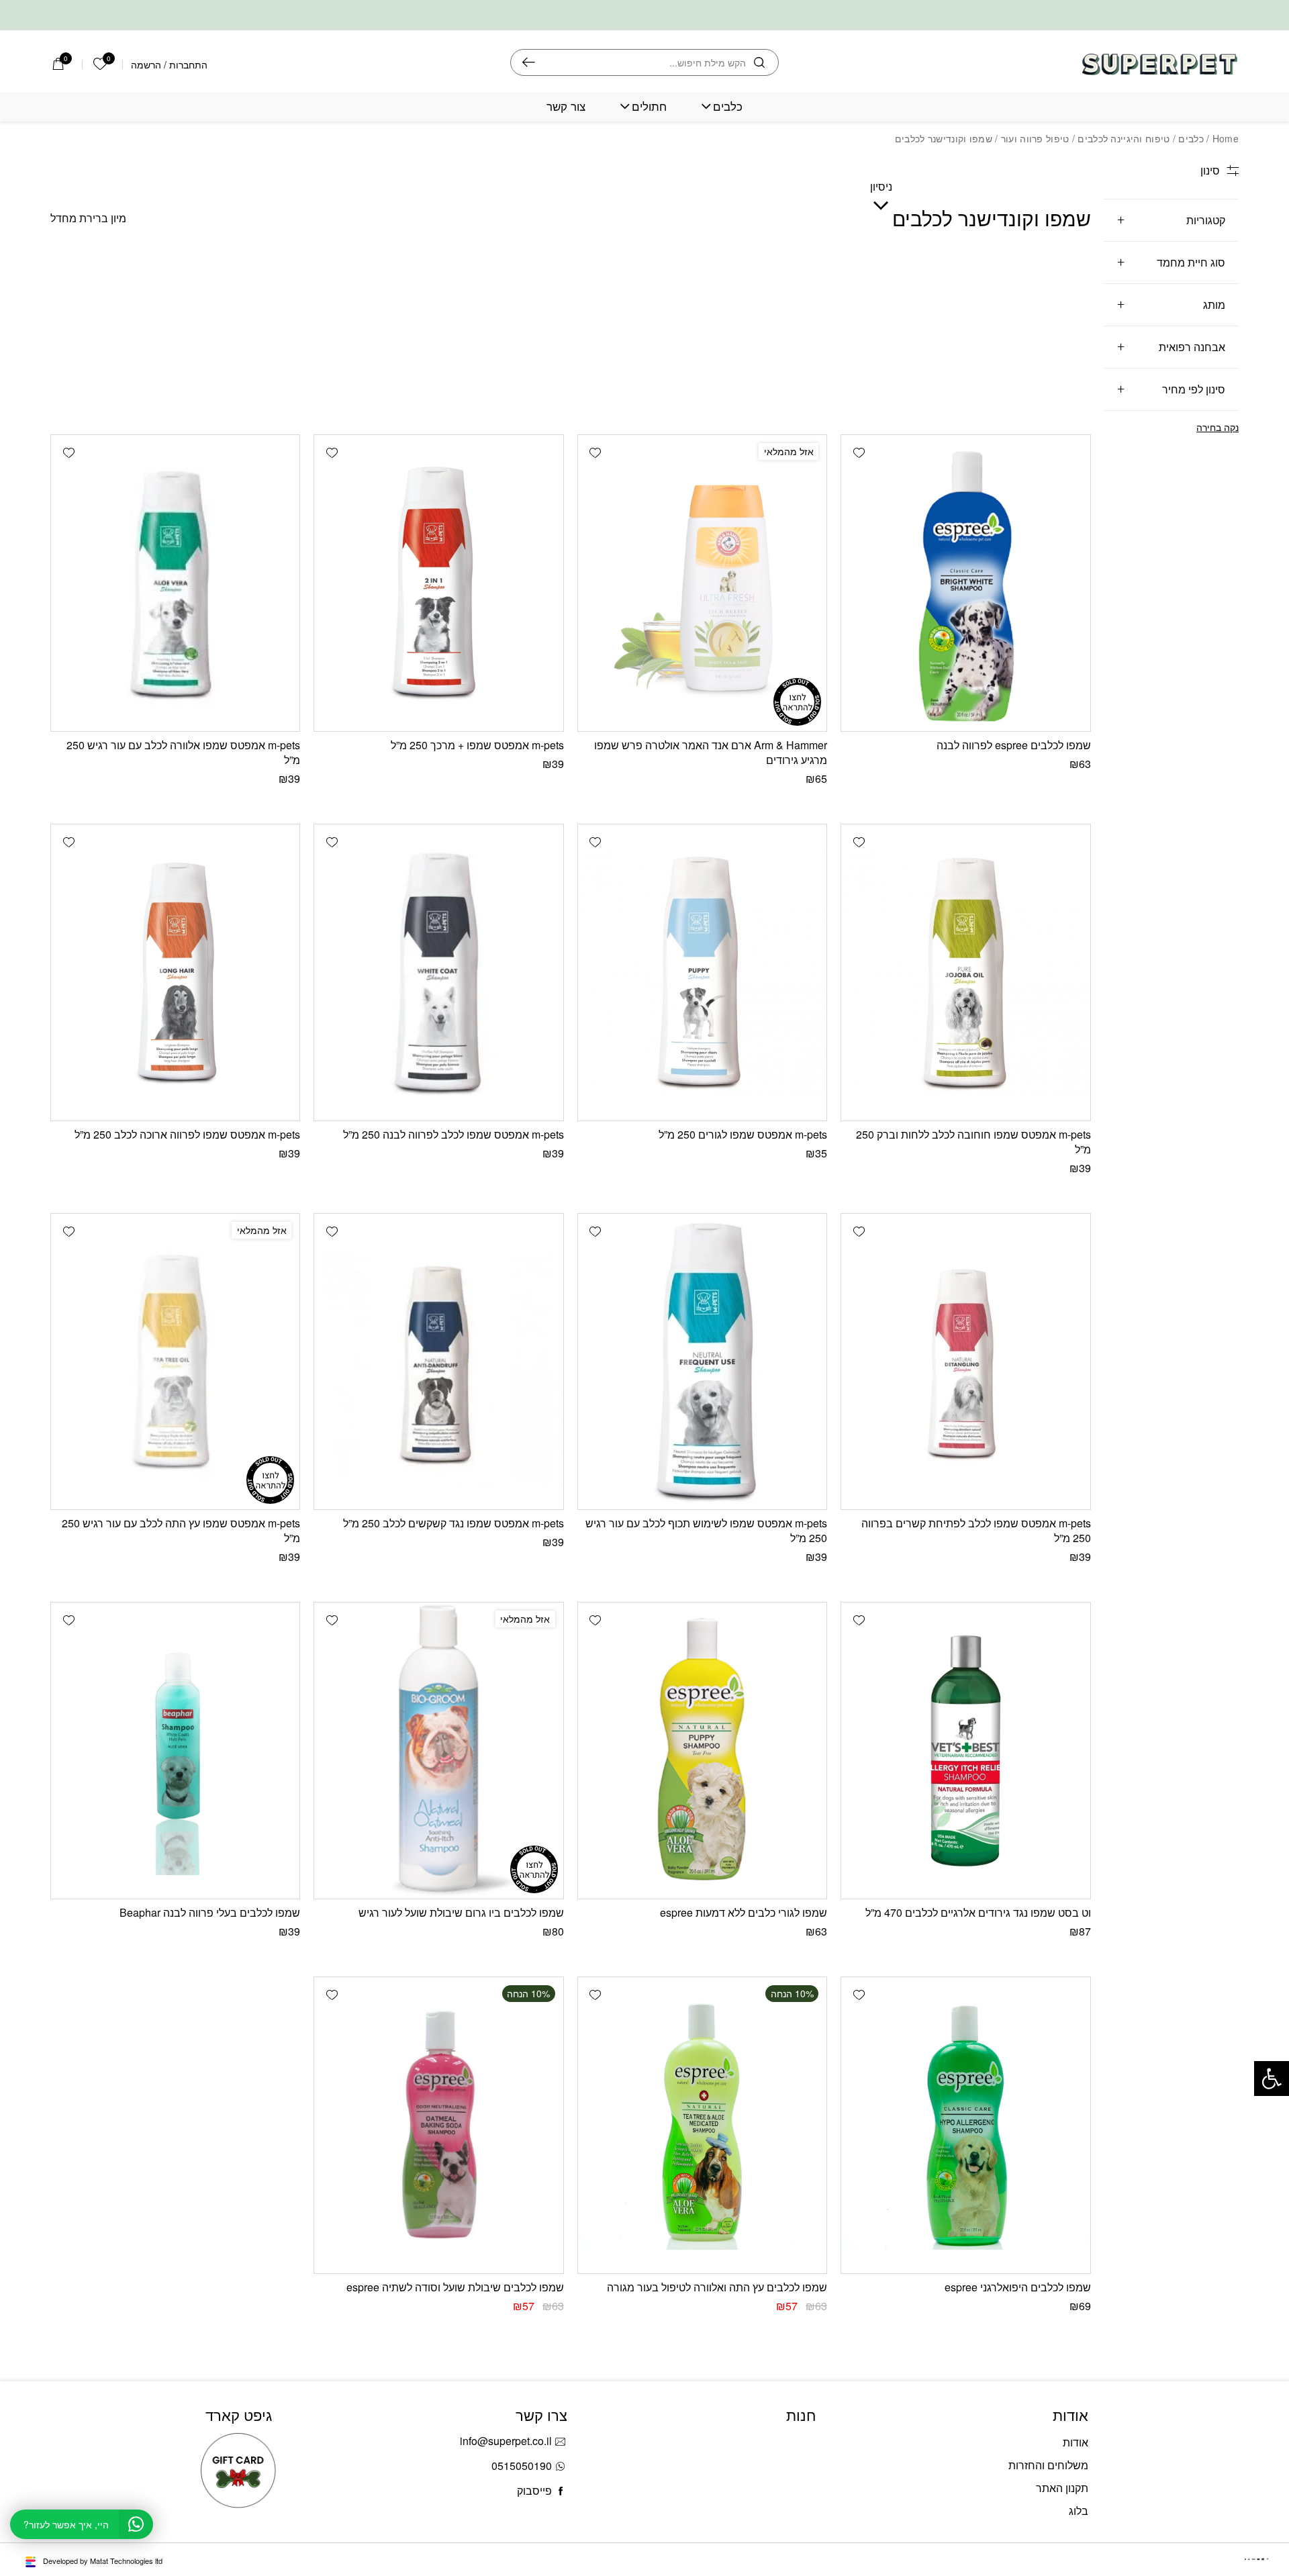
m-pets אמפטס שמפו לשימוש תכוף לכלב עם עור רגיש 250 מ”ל (706, 1530)
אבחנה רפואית (1192, 347)
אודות (1076, 2442)
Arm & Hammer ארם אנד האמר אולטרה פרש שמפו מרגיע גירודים (711, 752)
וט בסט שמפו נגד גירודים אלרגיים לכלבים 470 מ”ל (978, 1912)
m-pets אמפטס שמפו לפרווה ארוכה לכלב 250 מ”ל (187, 1134)
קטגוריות (1206, 220)
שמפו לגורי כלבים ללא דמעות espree (744, 1912)
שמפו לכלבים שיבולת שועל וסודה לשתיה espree (455, 2287)
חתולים (649, 106)
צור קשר (566, 106)
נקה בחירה (1218, 427)
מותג (1214, 304)
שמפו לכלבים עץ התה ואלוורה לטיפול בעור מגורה (717, 2287)
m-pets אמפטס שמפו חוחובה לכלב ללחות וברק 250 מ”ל (973, 1142)
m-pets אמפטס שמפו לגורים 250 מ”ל (743, 1134)
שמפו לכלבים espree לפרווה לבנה (1014, 745)
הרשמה (146, 64)
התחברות (188, 64)
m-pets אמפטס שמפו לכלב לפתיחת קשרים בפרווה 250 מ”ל (976, 1530)
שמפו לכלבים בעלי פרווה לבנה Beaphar (210, 1912)
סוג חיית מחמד (1191, 262)
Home (1226, 138)
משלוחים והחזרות (1048, 2465)
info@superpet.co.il (506, 2441)
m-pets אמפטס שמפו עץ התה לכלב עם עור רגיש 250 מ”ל (181, 1530)
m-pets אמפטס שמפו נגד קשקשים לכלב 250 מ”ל (453, 1523)
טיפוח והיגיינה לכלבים (1124, 138)
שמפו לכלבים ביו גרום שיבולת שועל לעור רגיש (461, 1912)
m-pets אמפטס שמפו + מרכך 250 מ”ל (477, 745)
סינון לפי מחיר (1194, 389)
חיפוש (529, 62)
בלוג (1079, 2511)
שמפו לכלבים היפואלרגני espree (1018, 2287)
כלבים (728, 106)
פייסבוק (534, 2490)
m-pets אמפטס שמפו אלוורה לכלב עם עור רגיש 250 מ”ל (183, 752)
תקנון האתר (1062, 2488)
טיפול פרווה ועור (1035, 138)
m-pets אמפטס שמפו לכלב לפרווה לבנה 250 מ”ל (453, 1134)
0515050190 (522, 2466)
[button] (859, 452)
